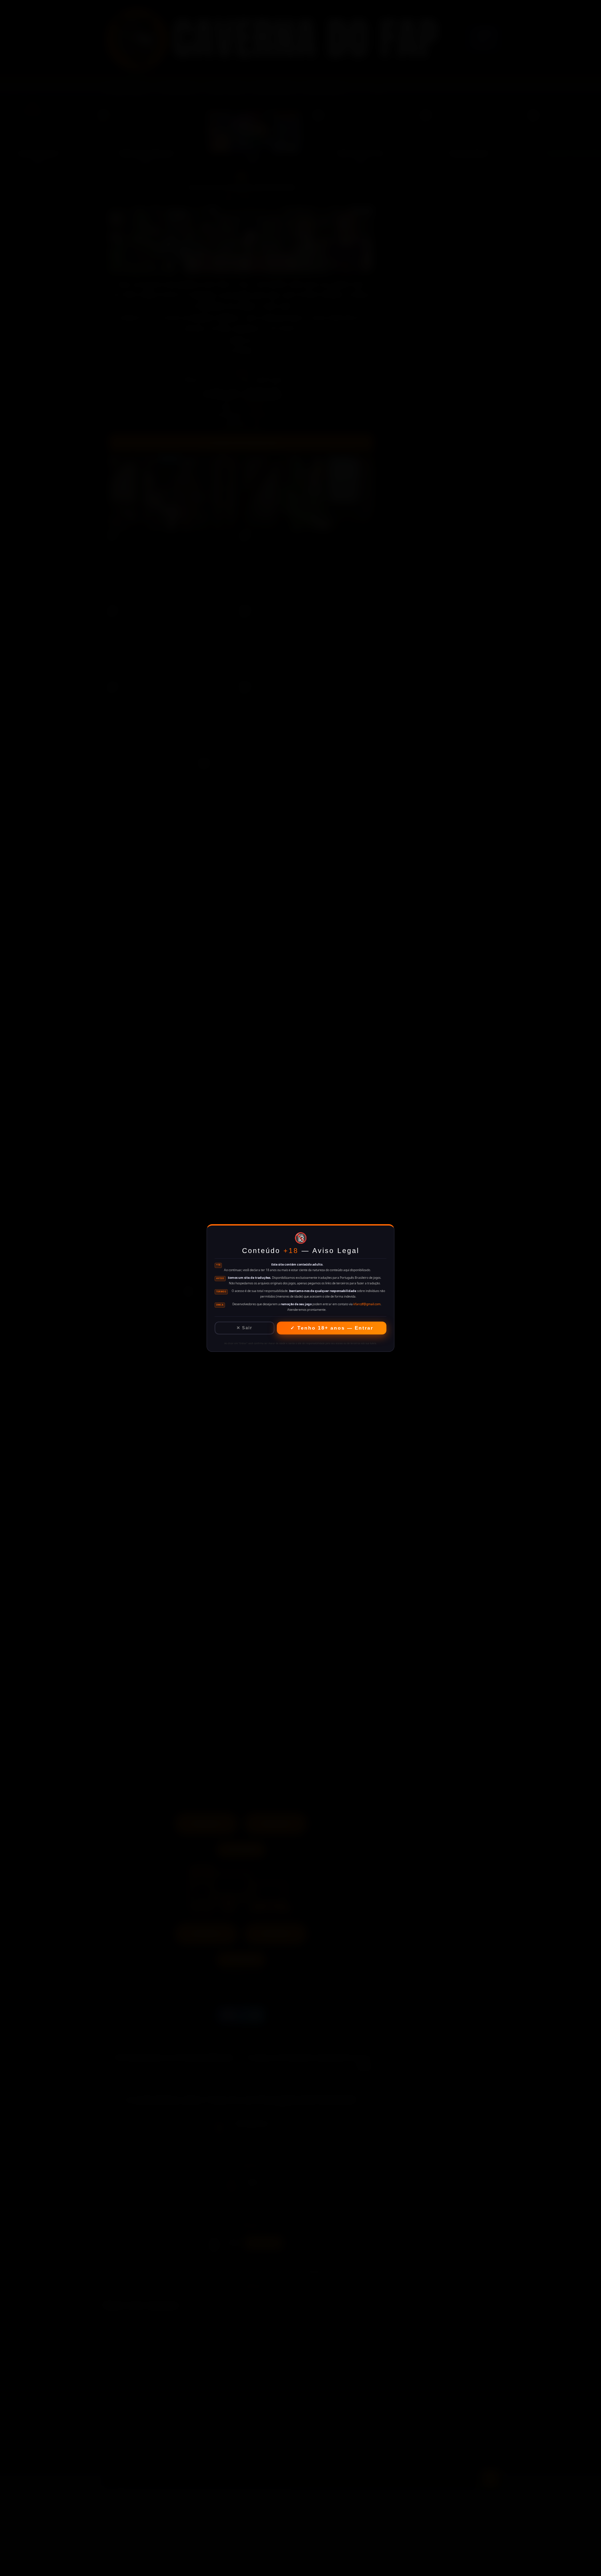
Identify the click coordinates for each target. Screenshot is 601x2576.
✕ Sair (244, 1328)
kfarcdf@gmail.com (367, 1304)
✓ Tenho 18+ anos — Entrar (332, 1328)
